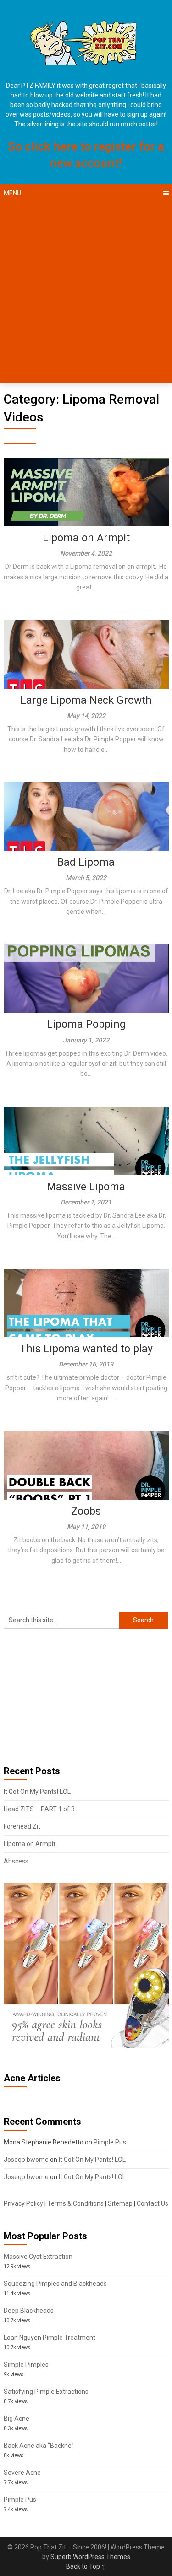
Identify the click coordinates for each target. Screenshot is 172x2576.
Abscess (16, 1861)
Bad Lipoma (86, 862)
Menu (12, 193)
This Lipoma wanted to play (86, 1349)
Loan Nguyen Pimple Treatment (50, 2338)
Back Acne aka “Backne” (39, 2446)
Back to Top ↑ (86, 2566)
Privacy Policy (23, 2203)
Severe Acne (22, 2473)
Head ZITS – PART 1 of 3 (39, 1809)
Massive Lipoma (86, 1187)
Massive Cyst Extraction (38, 2257)
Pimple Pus (110, 2142)
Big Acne (17, 2419)
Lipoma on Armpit (86, 538)
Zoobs (86, 1511)
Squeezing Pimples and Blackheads (55, 2284)
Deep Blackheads (29, 2311)
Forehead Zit (22, 1826)
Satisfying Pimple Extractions (46, 2392)
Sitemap (120, 2203)
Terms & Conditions (75, 2203)
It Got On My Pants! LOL (37, 1792)
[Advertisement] (86, 293)
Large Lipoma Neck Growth (86, 700)
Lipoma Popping (86, 1024)
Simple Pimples (26, 2365)
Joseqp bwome (26, 2160)
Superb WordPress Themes (90, 2557)
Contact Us (153, 2203)
